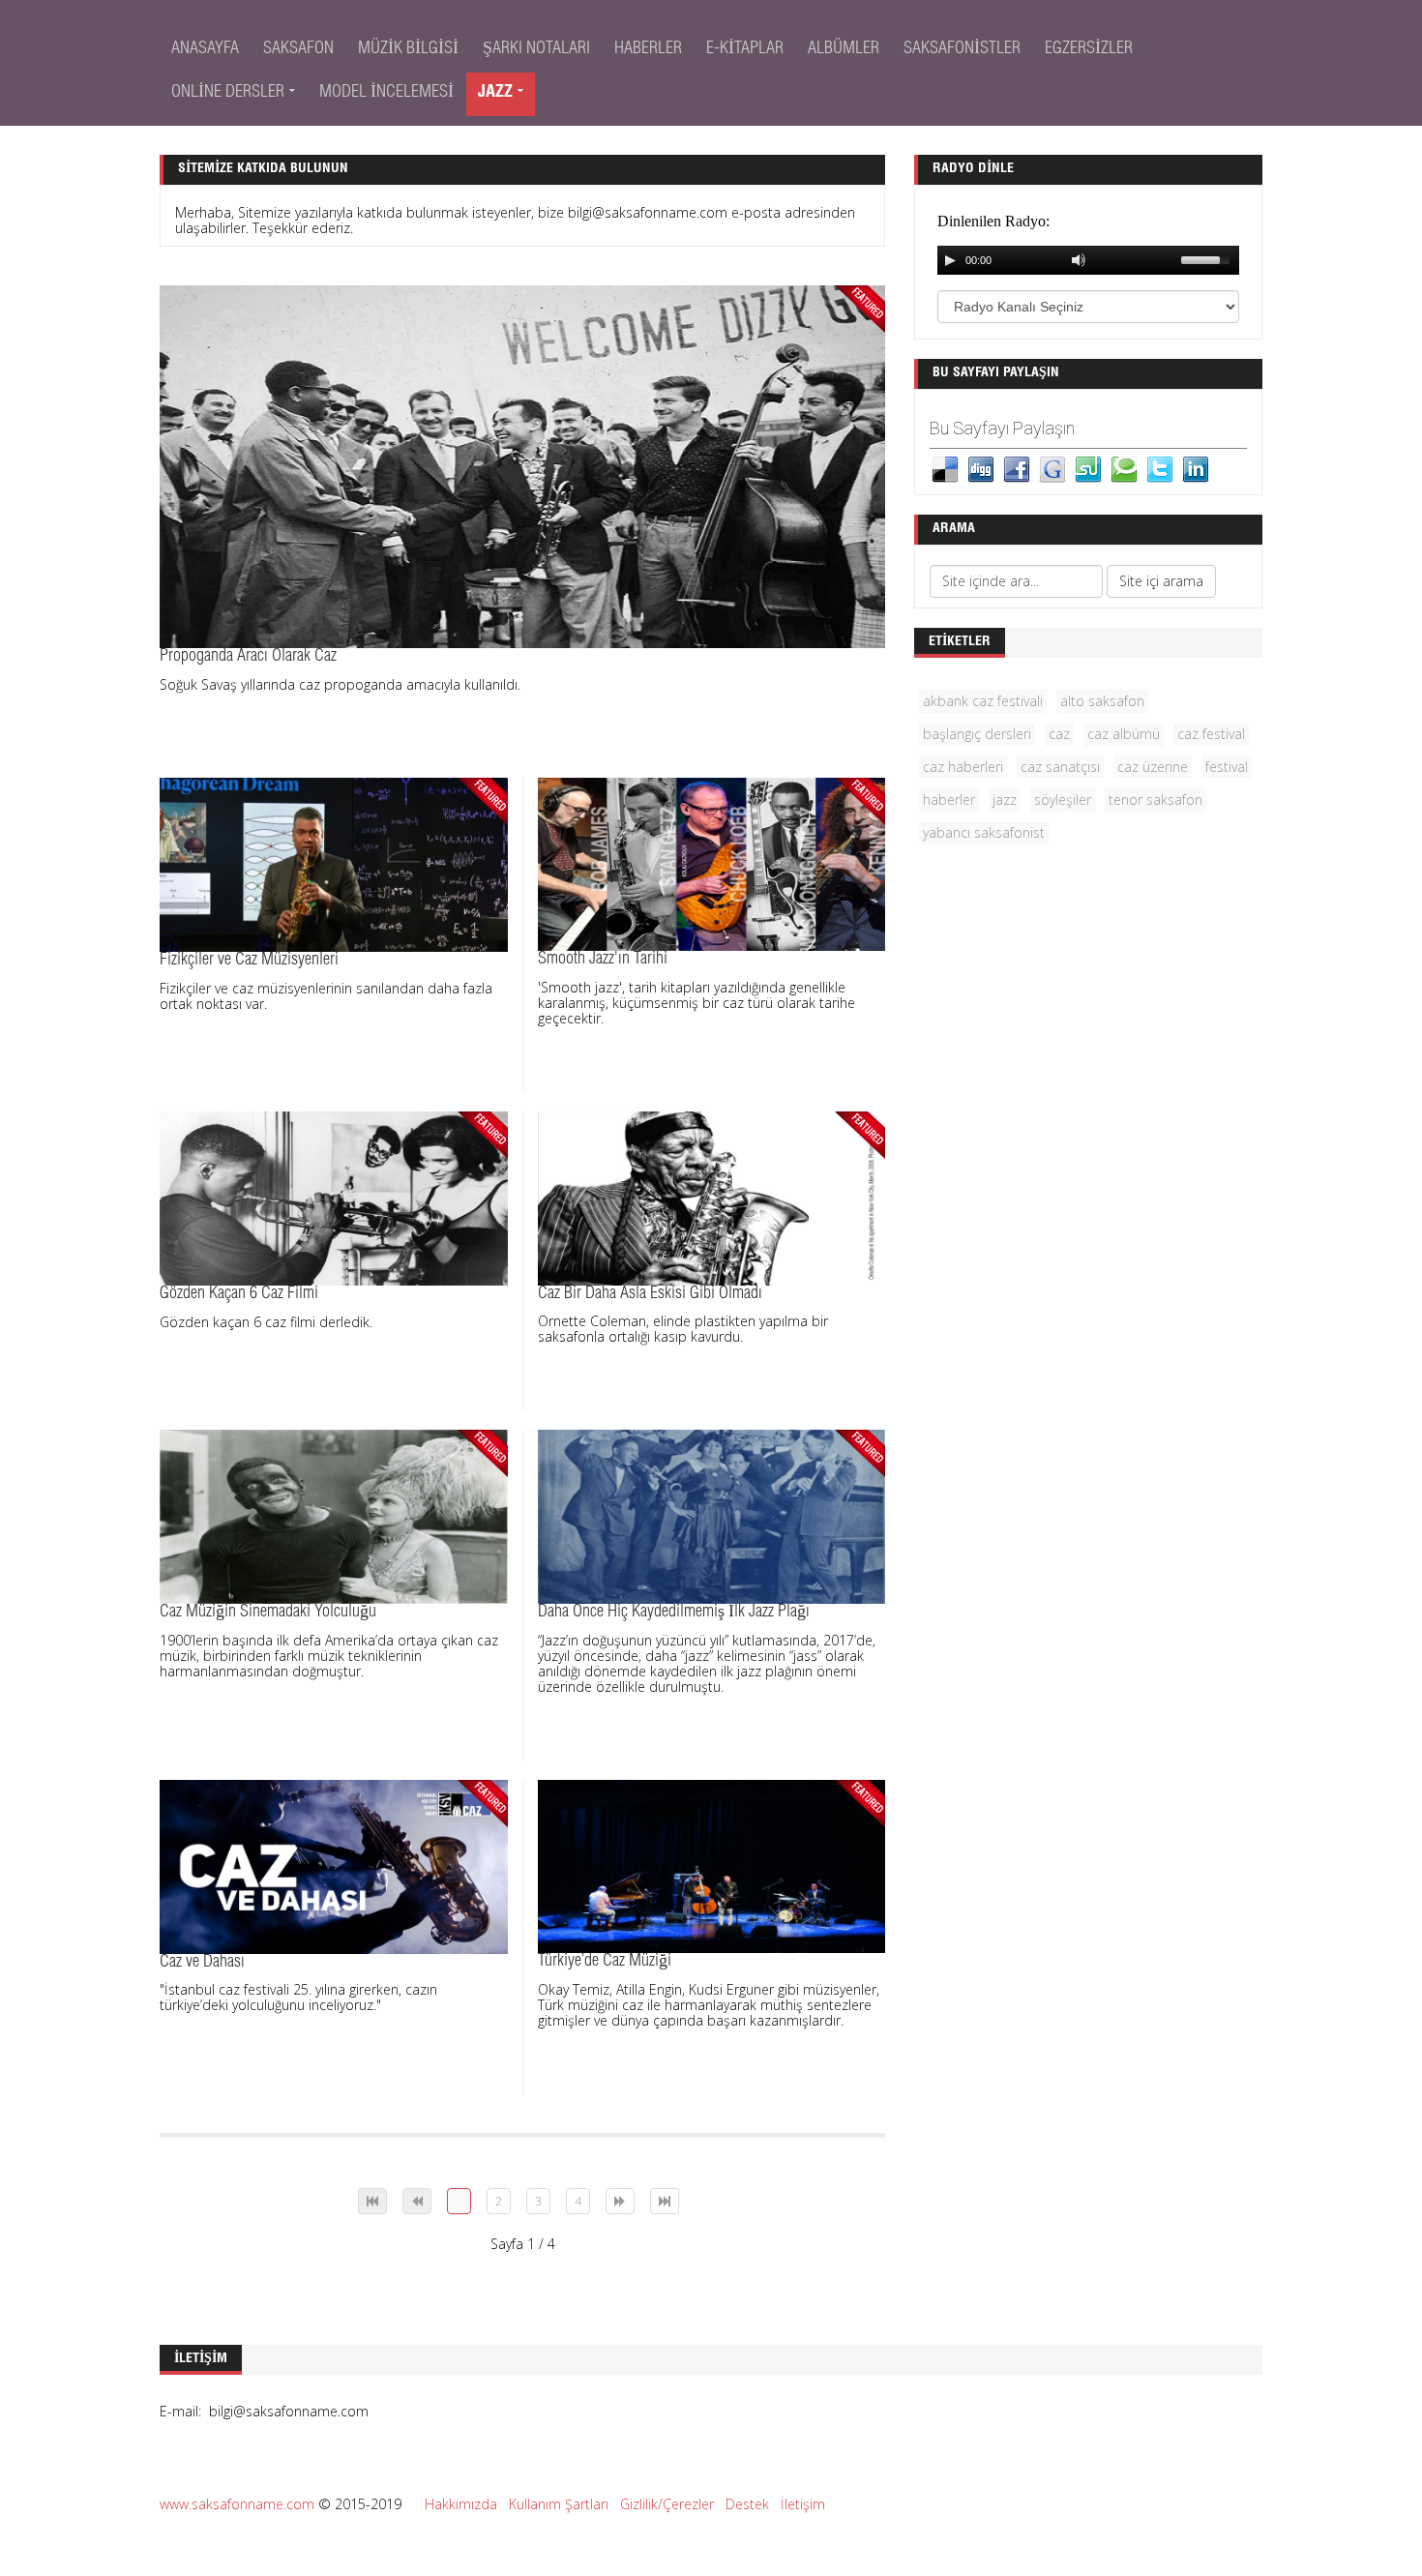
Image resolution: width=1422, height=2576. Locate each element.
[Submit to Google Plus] (1052, 468)
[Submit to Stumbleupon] (1088, 468)
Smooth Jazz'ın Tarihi (603, 960)
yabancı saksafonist (984, 832)
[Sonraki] (620, 2201)
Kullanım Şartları (559, 2504)
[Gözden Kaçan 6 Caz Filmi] (334, 1197)
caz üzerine (1153, 767)
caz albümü (1124, 734)
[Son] (665, 2201)
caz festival (1211, 734)
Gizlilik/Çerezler (667, 2504)
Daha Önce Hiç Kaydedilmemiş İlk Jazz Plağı (674, 1613)
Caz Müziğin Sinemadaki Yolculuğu (268, 1613)
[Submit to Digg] (981, 468)
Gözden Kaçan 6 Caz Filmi (239, 1294)
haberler (949, 799)
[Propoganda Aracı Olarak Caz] (522, 465)
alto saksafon (1102, 701)
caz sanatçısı (1060, 767)
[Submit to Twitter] (1160, 468)
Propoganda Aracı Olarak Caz (248, 657)
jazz (1005, 799)
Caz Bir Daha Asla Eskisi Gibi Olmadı (650, 1294)
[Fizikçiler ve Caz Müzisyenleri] (334, 863)
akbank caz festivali (983, 701)
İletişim (803, 2504)
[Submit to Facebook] (1017, 468)
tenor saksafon (1155, 799)
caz (1059, 734)
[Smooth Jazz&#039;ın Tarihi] (711, 862)
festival (1227, 767)
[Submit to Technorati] (1124, 468)
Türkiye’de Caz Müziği (605, 1962)
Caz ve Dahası (202, 1963)
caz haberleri (963, 767)
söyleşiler (1063, 799)
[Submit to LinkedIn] (1196, 468)
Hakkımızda (461, 2504)
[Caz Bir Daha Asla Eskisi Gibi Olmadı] (711, 1197)
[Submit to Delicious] (945, 468)
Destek (747, 2504)
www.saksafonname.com (237, 2504)
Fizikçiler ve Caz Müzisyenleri (249, 961)
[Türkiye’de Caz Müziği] (711, 1865)
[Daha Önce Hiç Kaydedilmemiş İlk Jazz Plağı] (711, 1515)
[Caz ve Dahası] (334, 1865)
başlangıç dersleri (977, 734)
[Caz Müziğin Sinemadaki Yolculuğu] (334, 1515)
